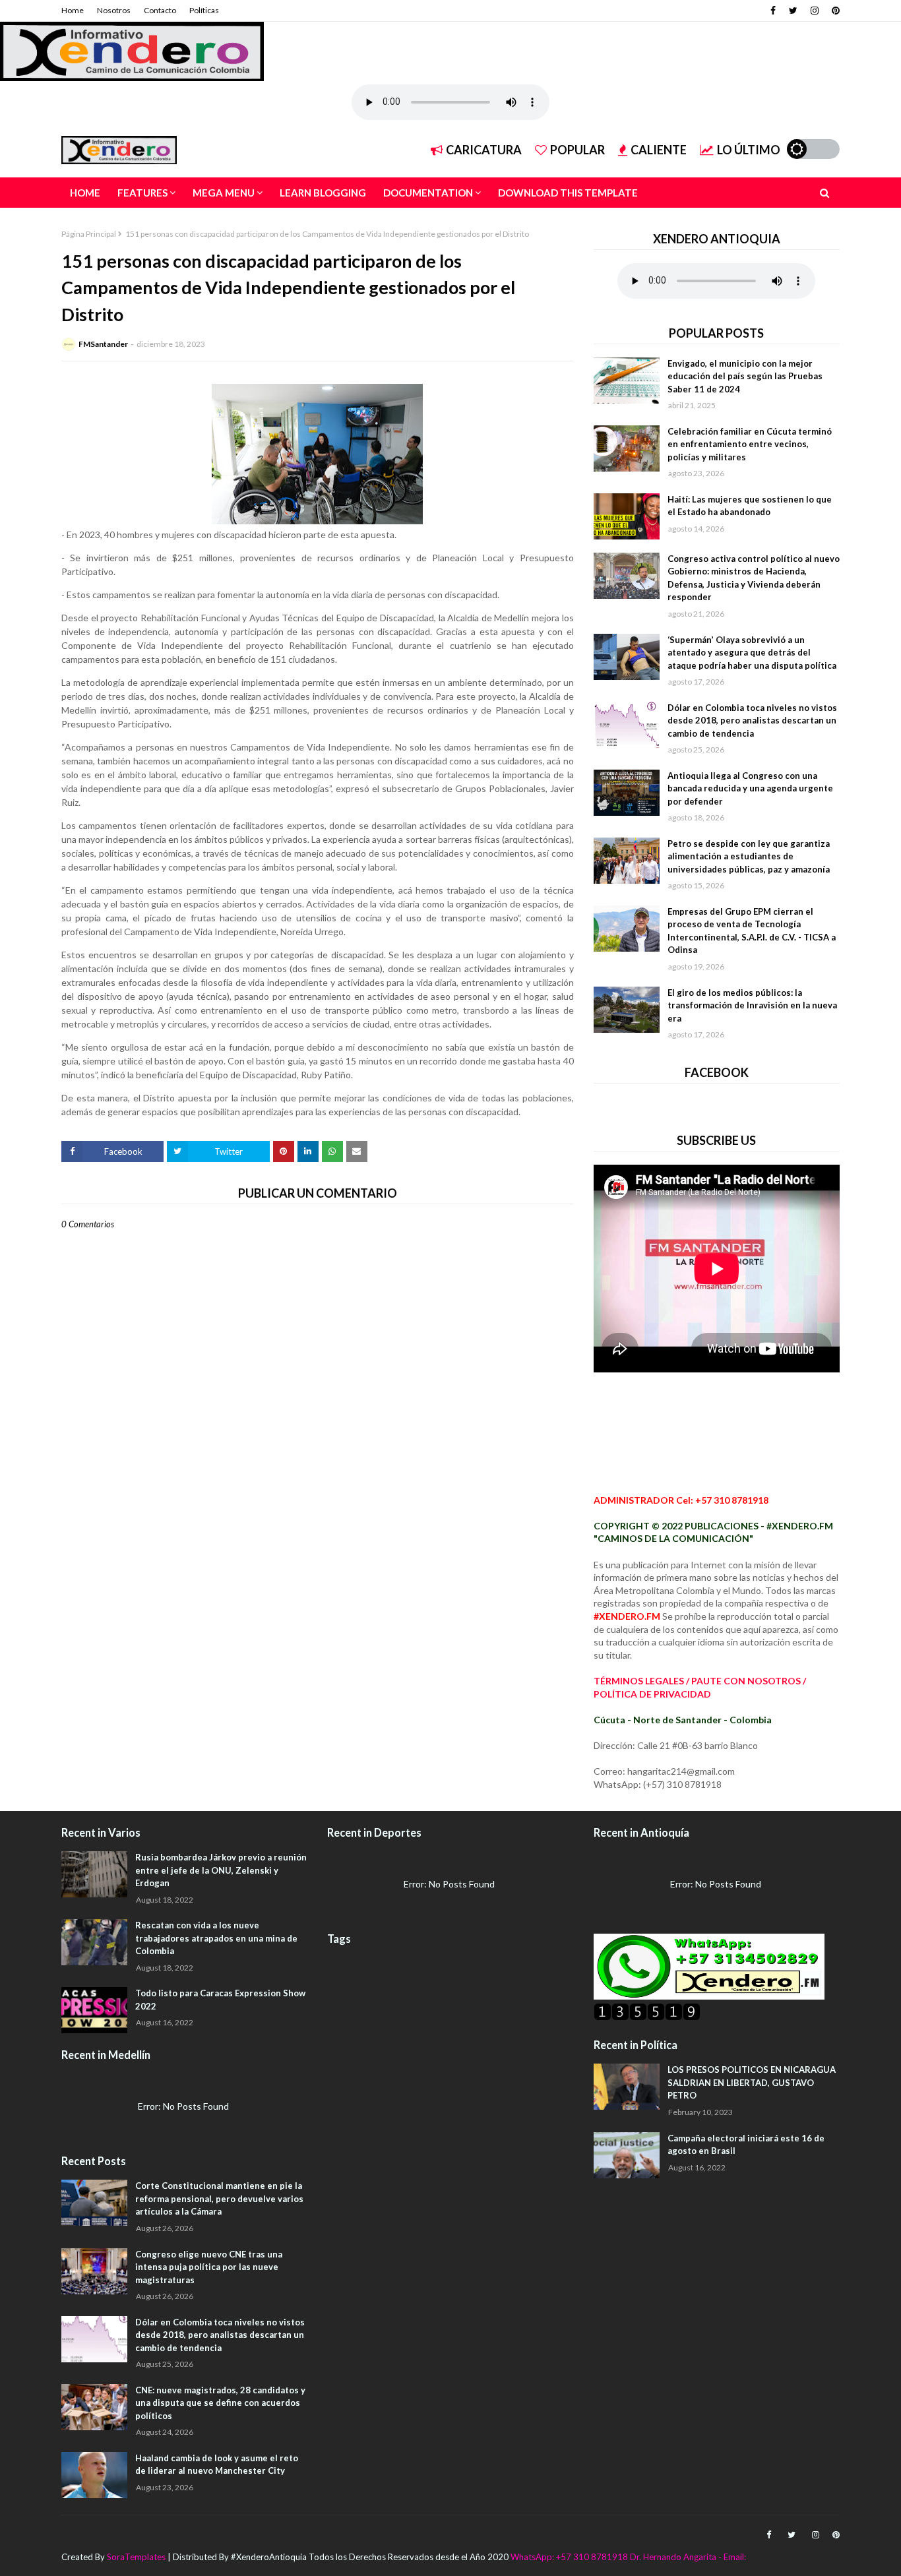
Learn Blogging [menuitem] (323, 193)
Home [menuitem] (85, 193)
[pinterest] (834, 11)
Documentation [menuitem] (428, 193)
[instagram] (815, 11)
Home (73, 10)
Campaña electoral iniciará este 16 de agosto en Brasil (746, 2145)
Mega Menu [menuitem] (224, 193)
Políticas (204, 10)
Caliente (659, 150)
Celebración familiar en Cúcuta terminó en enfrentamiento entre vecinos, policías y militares (750, 444)
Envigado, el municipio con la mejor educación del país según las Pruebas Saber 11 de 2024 (745, 376)
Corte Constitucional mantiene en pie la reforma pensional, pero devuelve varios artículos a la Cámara (219, 2198)
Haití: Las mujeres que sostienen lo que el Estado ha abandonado (750, 506)
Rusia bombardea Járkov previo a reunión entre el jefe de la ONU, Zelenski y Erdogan (221, 1870)
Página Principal (89, 234)
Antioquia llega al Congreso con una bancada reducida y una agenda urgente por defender (750, 788)
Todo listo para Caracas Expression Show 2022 (220, 2000)
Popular (577, 150)
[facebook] (773, 11)
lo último (749, 150)
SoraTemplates (136, 2557)
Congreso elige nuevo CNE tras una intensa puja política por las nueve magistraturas (209, 2267)
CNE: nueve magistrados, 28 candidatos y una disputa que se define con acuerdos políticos (220, 2403)
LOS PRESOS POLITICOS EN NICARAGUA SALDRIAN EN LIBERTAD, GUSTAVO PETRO (752, 2082)
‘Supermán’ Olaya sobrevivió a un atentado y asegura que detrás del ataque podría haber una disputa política (752, 653)
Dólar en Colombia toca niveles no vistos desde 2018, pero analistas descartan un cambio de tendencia (752, 721)
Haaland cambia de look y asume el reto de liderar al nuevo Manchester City (217, 2465)
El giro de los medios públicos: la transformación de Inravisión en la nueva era (752, 1005)
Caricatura (484, 150)
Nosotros (114, 10)
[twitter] (793, 11)
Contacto (160, 10)
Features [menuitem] (142, 193)
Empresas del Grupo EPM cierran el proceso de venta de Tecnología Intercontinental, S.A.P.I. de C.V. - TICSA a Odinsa (752, 931)
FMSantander (103, 344)
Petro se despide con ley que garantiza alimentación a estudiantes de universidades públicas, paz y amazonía (749, 856)
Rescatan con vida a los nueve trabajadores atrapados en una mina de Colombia (216, 1938)
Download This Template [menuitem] (568, 193)
